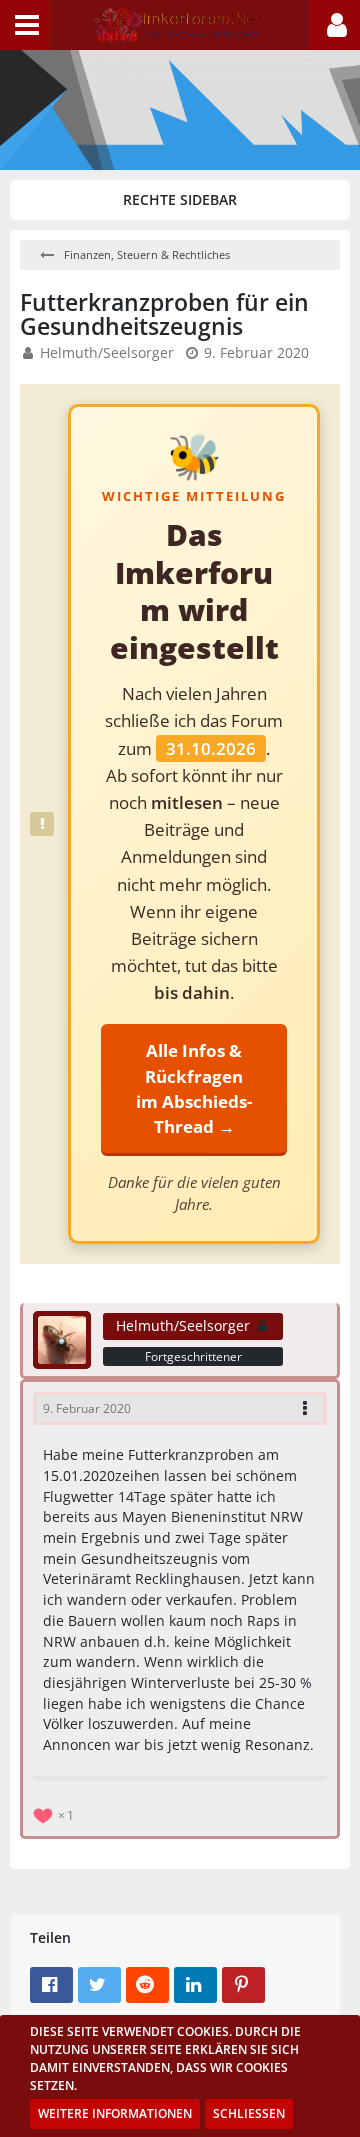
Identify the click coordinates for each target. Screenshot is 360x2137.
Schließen (249, 2113)
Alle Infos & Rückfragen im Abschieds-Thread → (194, 1088)
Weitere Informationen (115, 2113)
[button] (25, 25)
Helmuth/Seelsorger (107, 352)
